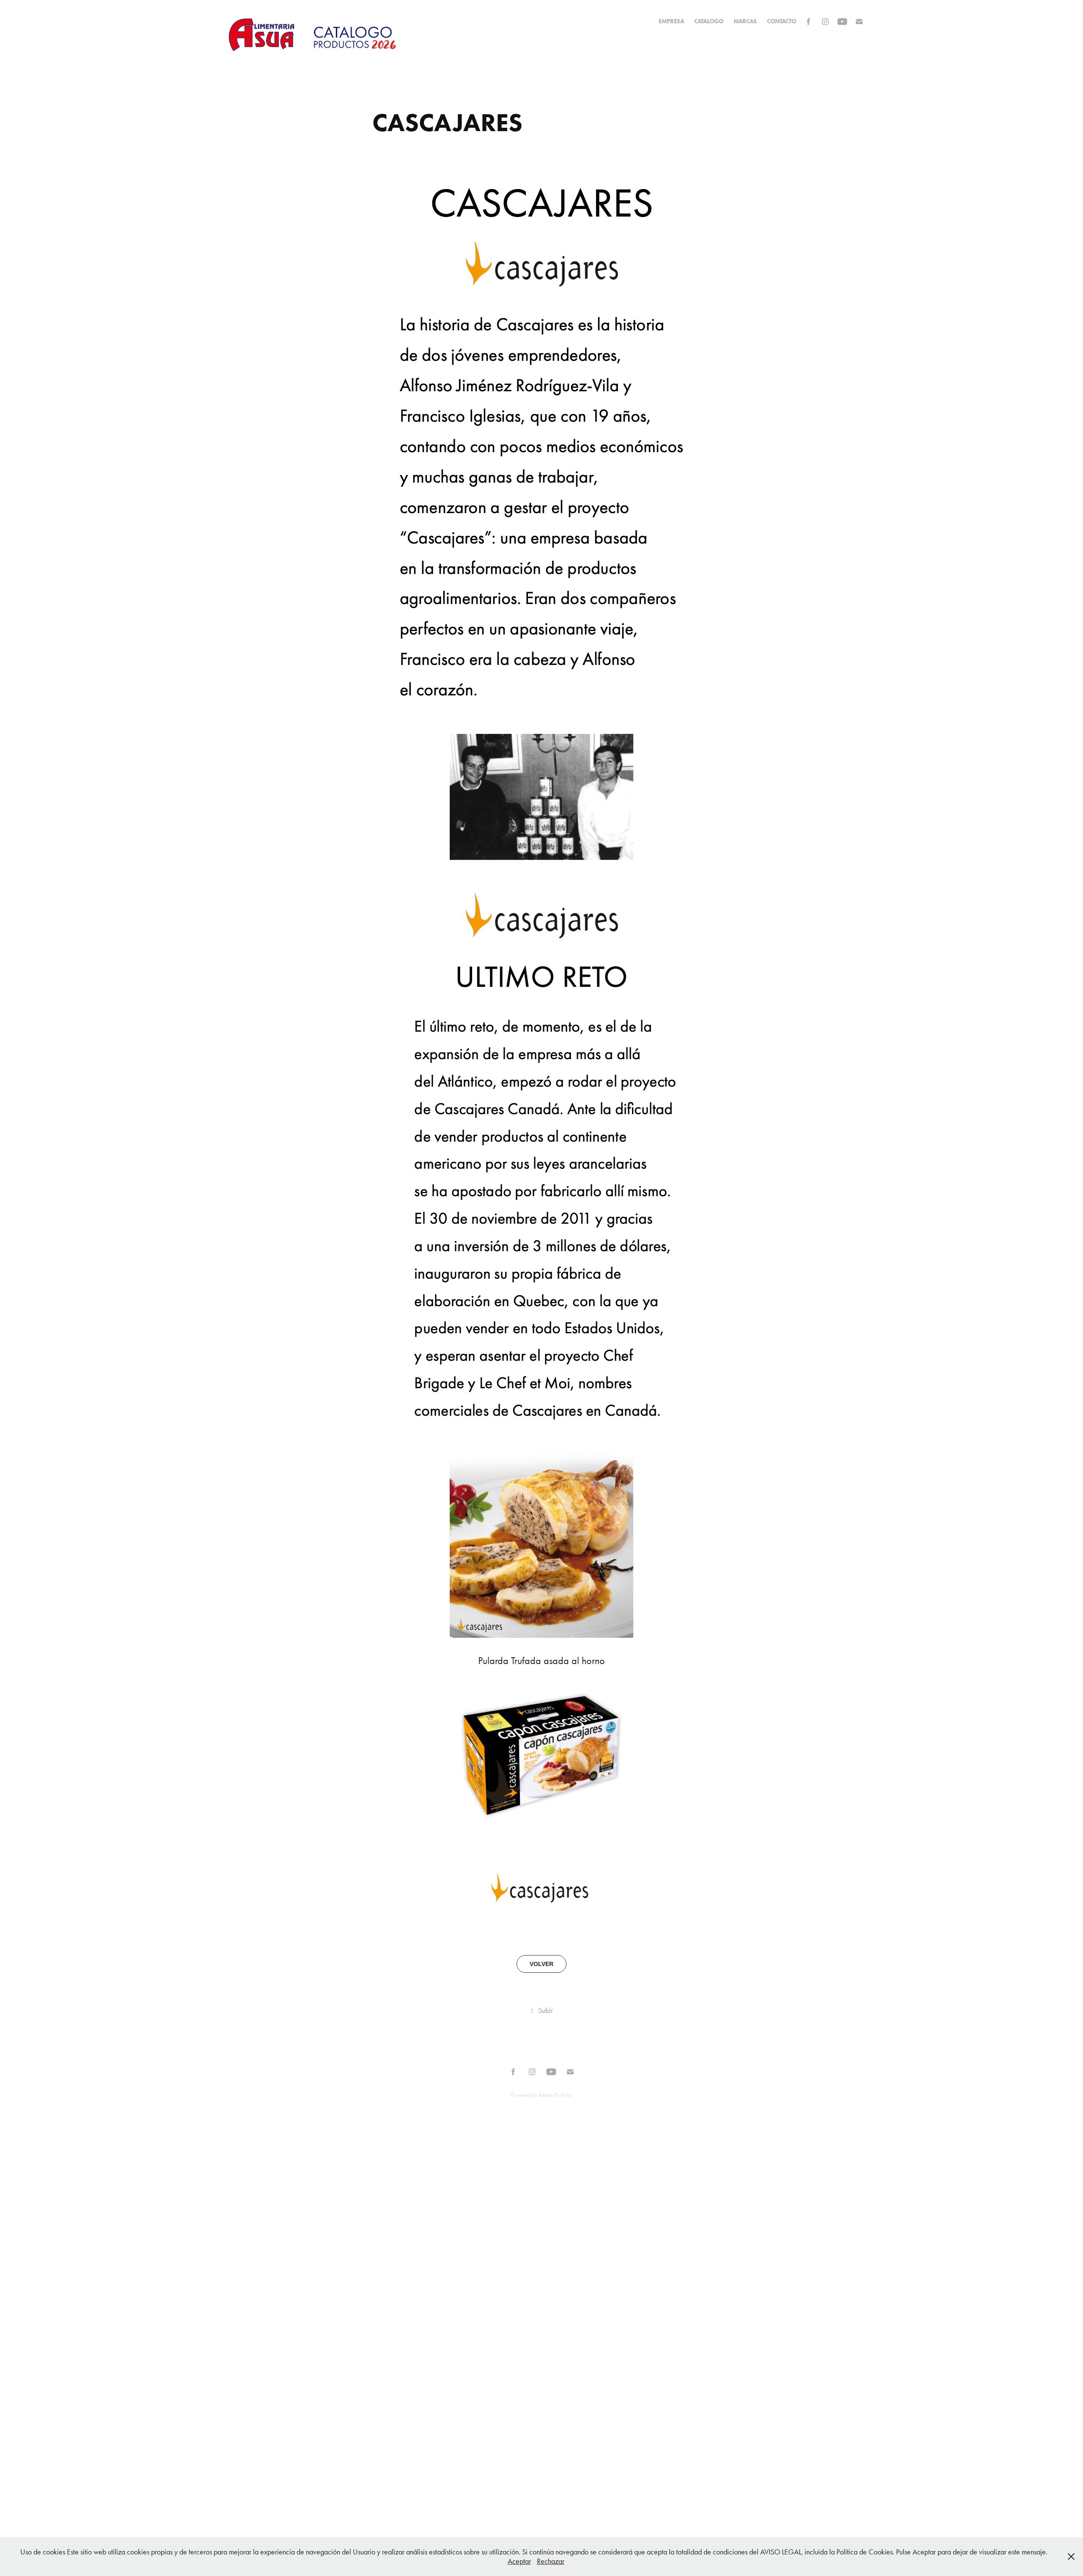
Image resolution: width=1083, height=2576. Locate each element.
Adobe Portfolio (555, 2095)
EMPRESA (671, 21)
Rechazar (551, 2561)
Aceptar (519, 2561)
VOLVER (541, 1964)
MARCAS (745, 21)
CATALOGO (709, 21)
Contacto (782, 21)
